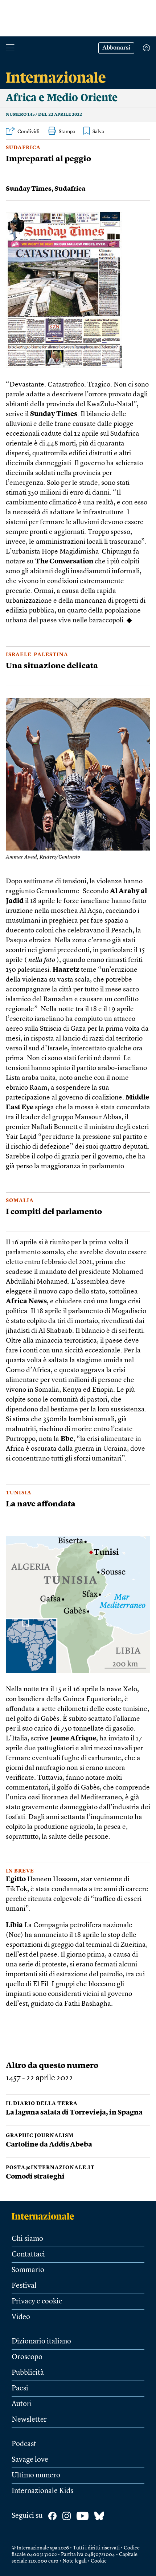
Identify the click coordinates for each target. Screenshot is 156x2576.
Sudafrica (23, 148)
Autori (22, 2404)
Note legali (75, 2561)
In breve (20, 1871)
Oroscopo (27, 2357)
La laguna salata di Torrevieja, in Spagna (74, 2113)
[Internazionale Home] (45, 2216)
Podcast (24, 2444)
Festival (24, 2286)
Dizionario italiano (41, 2342)
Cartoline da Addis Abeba (49, 2145)
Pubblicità (28, 2373)
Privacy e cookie (37, 2302)
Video (21, 2317)
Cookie (99, 2561)
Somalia (20, 1201)
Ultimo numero (36, 2476)
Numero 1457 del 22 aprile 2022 (44, 115)
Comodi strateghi (35, 2177)
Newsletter (29, 2420)
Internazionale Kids (42, 2491)
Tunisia (19, 1493)
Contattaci (28, 2255)
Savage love (30, 2460)
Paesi (20, 2389)
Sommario (28, 2270)
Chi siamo (27, 2239)
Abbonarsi (116, 48)
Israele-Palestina (37, 655)
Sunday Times (29, 189)
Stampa (67, 132)
